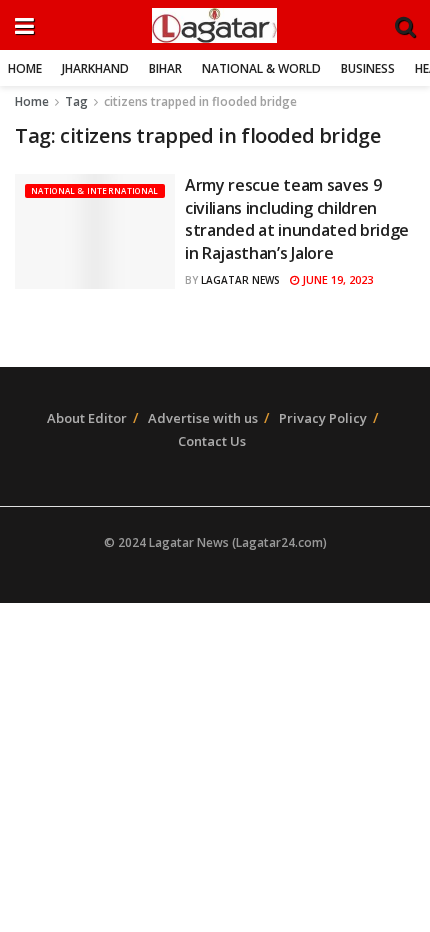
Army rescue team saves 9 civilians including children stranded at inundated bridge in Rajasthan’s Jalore (297, 218)
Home (25, 68)
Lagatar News (240, 280)
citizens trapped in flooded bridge (200, 101)
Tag (76, 101)
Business (368, 68)
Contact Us (212, 441)
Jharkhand (95, 68)
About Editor (87, 418)
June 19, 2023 (336, 279)
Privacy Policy (323, 418)
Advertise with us (203, 418)
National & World (261, 68)
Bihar (165, 68)
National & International (95, 190)
